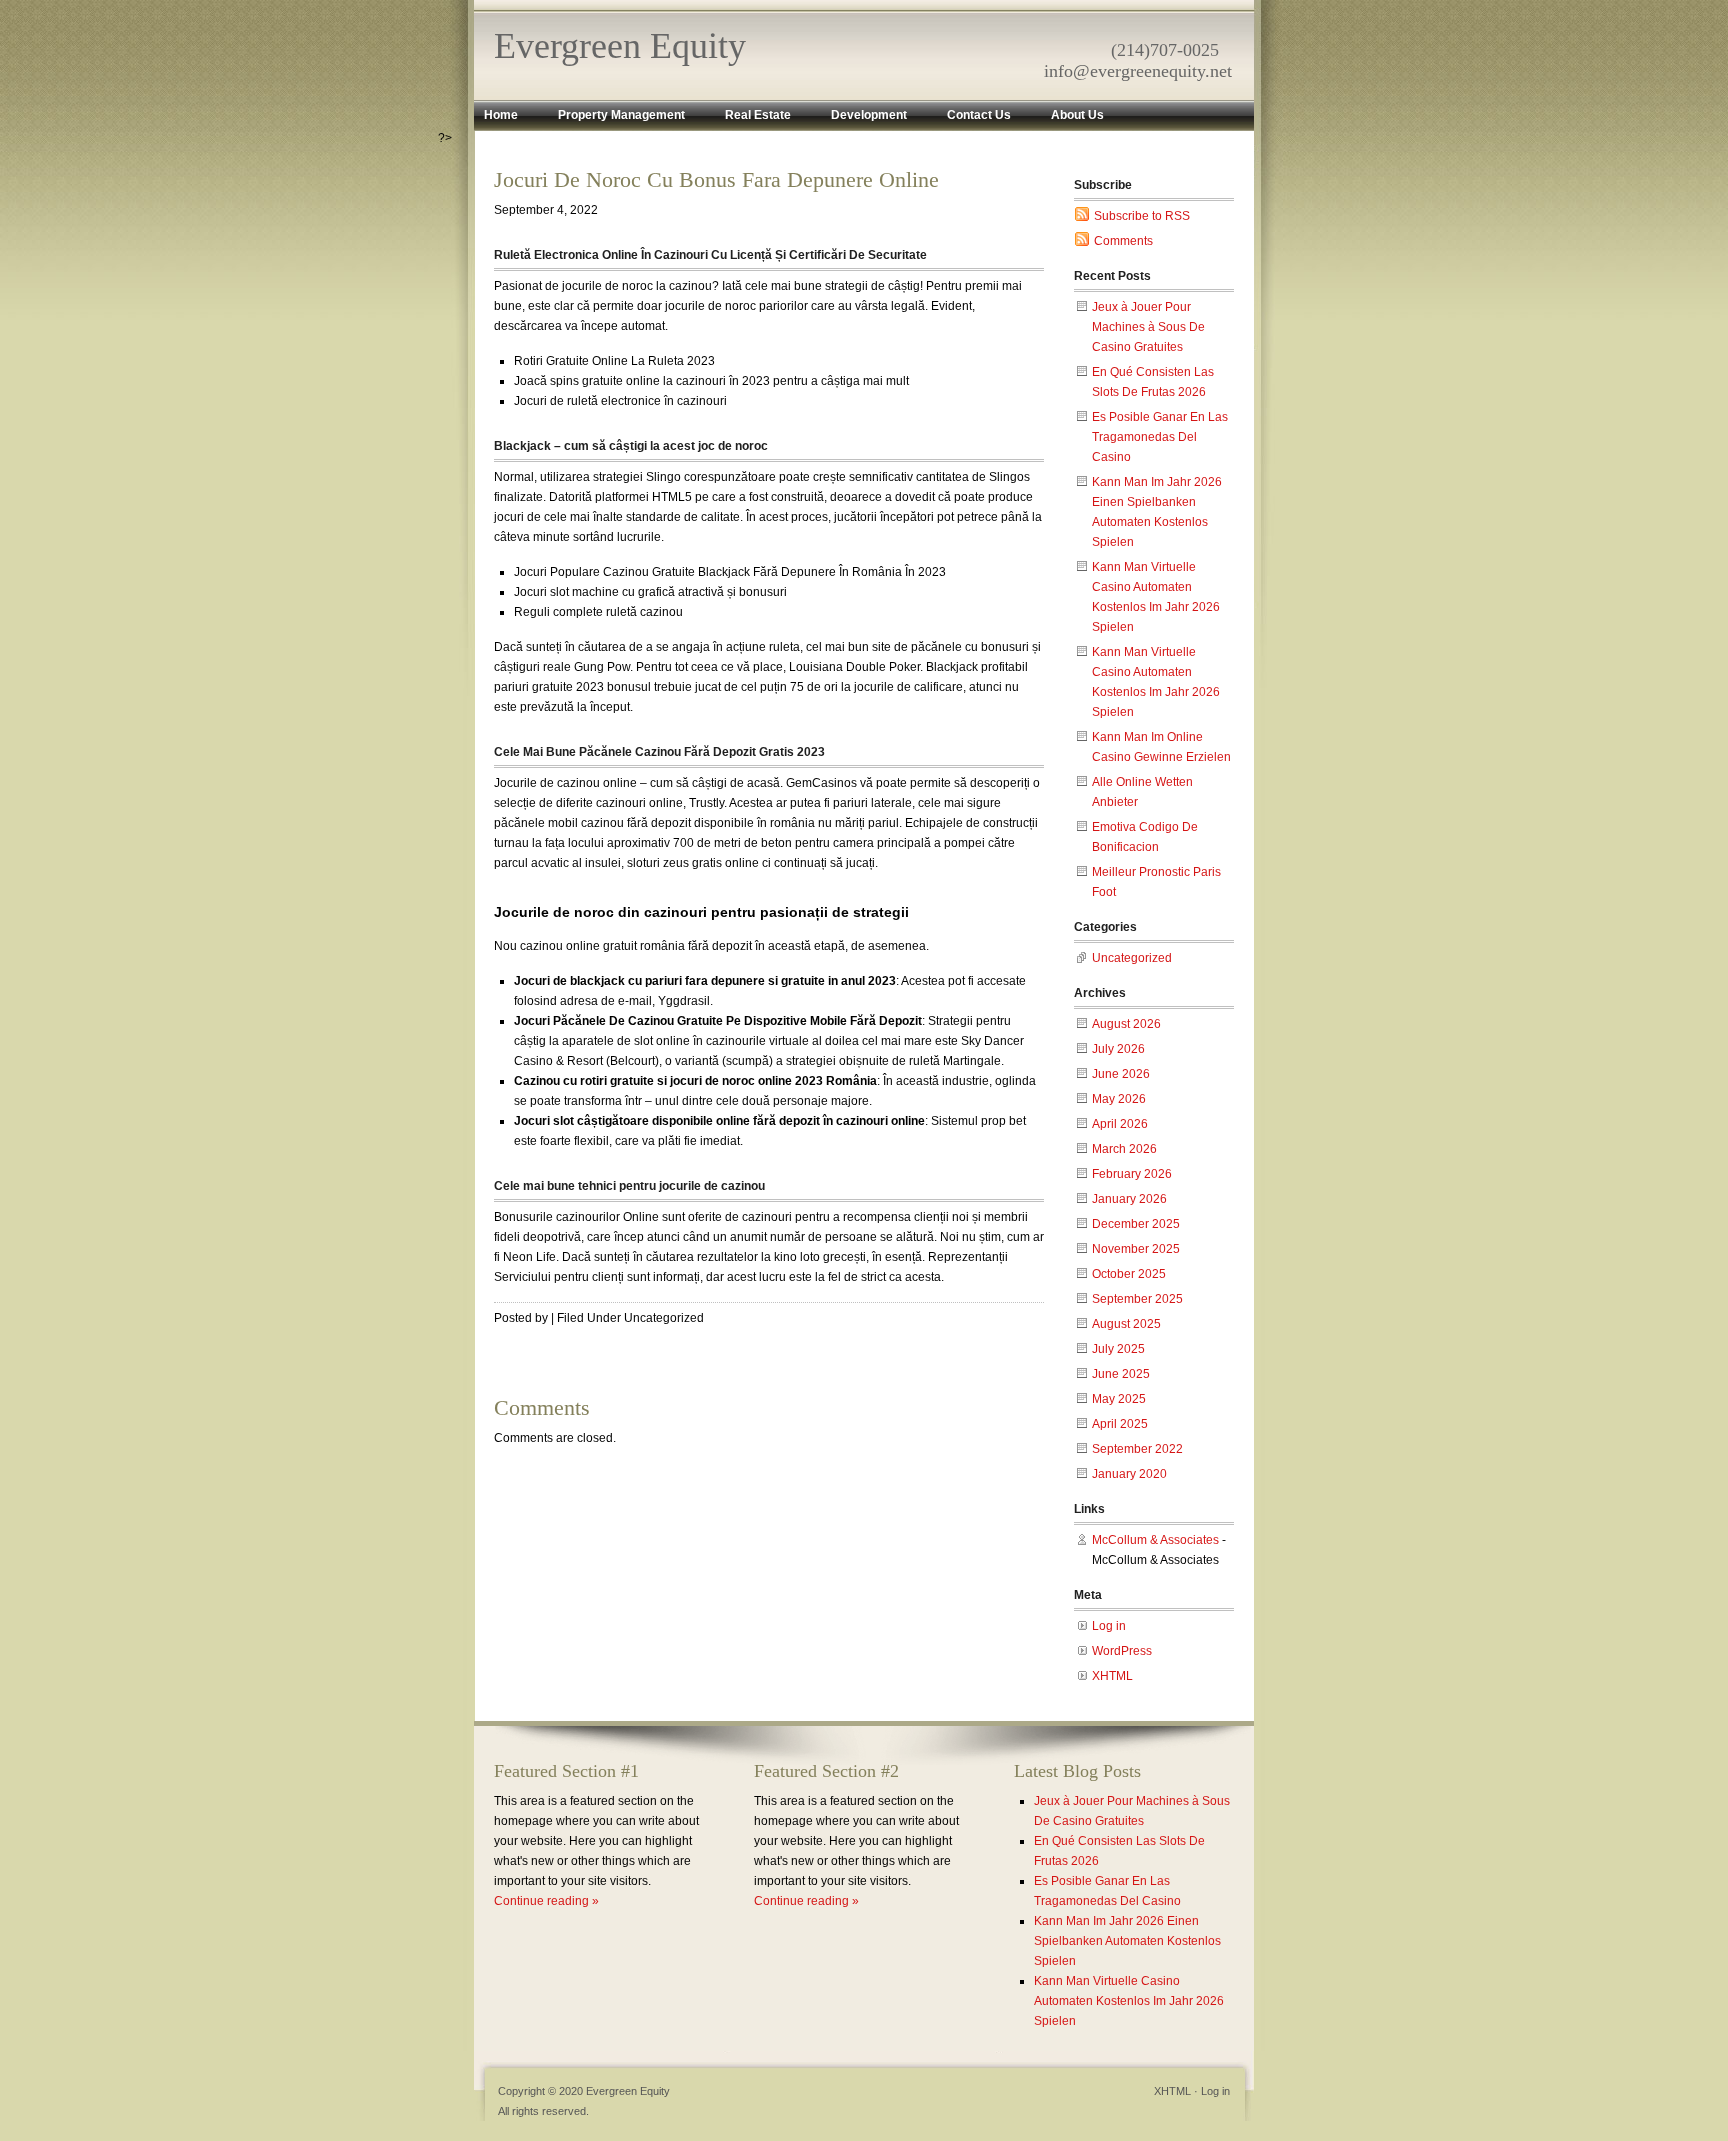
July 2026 (1118, 1049)
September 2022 (1137, 1449)
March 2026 (1124, 1149)
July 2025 (1118, 1349)
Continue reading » (546, 1901)
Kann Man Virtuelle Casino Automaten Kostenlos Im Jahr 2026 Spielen (1129, 2001)
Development (869, 115)
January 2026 (1129, 1199)
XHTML (1112, 1676)
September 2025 (1137, 1299)
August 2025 (1126, 1324)
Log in (1109, 1626)
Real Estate (758, 115)
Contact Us (979, 115)
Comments (1123, 241)
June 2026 (1121, 1074)
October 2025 (1129, 1274)
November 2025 (1136, 1249)
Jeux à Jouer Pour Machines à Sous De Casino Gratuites (1148, 327)
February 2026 (1132, 1174)
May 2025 (1119, 1399)
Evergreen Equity (620, 46)
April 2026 (1120, 1124)
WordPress (1122, 1651)
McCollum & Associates (1155, 1540)
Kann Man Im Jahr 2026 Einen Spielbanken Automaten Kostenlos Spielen (1127, 1941)
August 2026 (1126, 1024)
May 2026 (1119, 1099)
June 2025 (1121, 1374)
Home (501, 115)
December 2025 (1136, 1224)
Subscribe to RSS (1142, 216)
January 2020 (1129, 1474)
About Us (1077, 115)
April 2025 (1120, 1424)
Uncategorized (1132, 958)
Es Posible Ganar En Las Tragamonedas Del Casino (1160, 437)
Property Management (621, 115)
